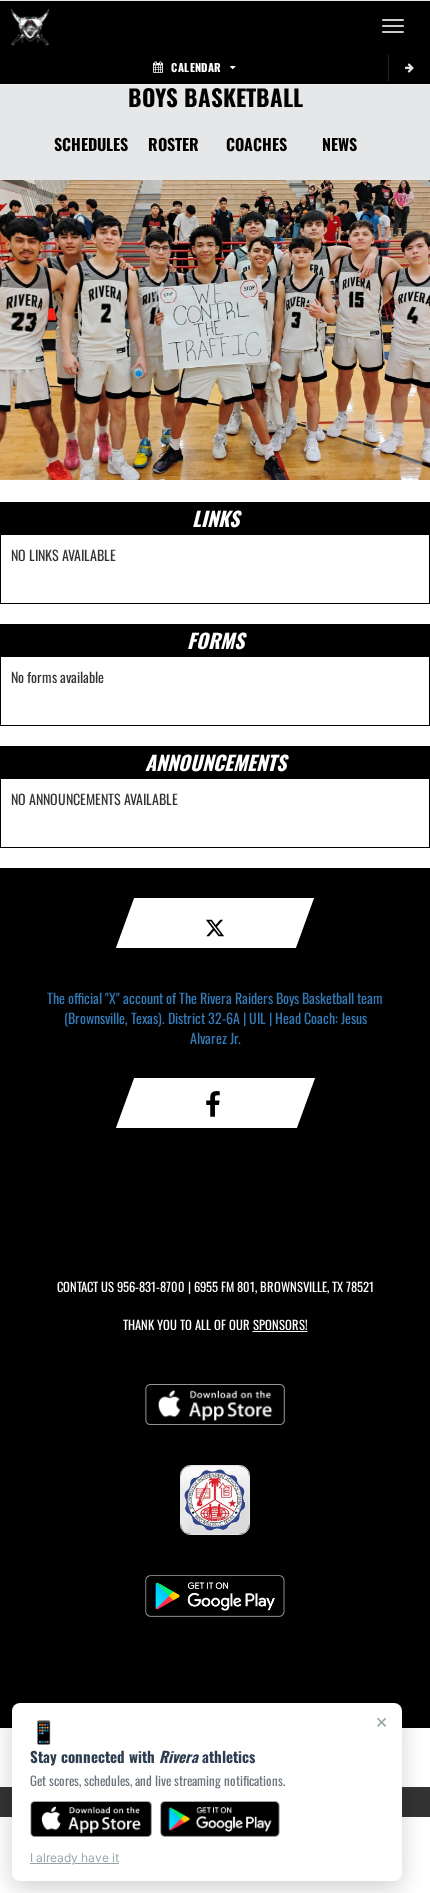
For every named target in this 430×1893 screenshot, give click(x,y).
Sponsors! (280, 1324)
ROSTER (173, 144)
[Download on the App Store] (91, 1819)
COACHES (256, 144)
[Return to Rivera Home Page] (30, 26)
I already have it (74, 1857)
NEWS (339, 144)
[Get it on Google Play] (220, 1819)
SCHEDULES (91, 144)
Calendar (196, 67)
